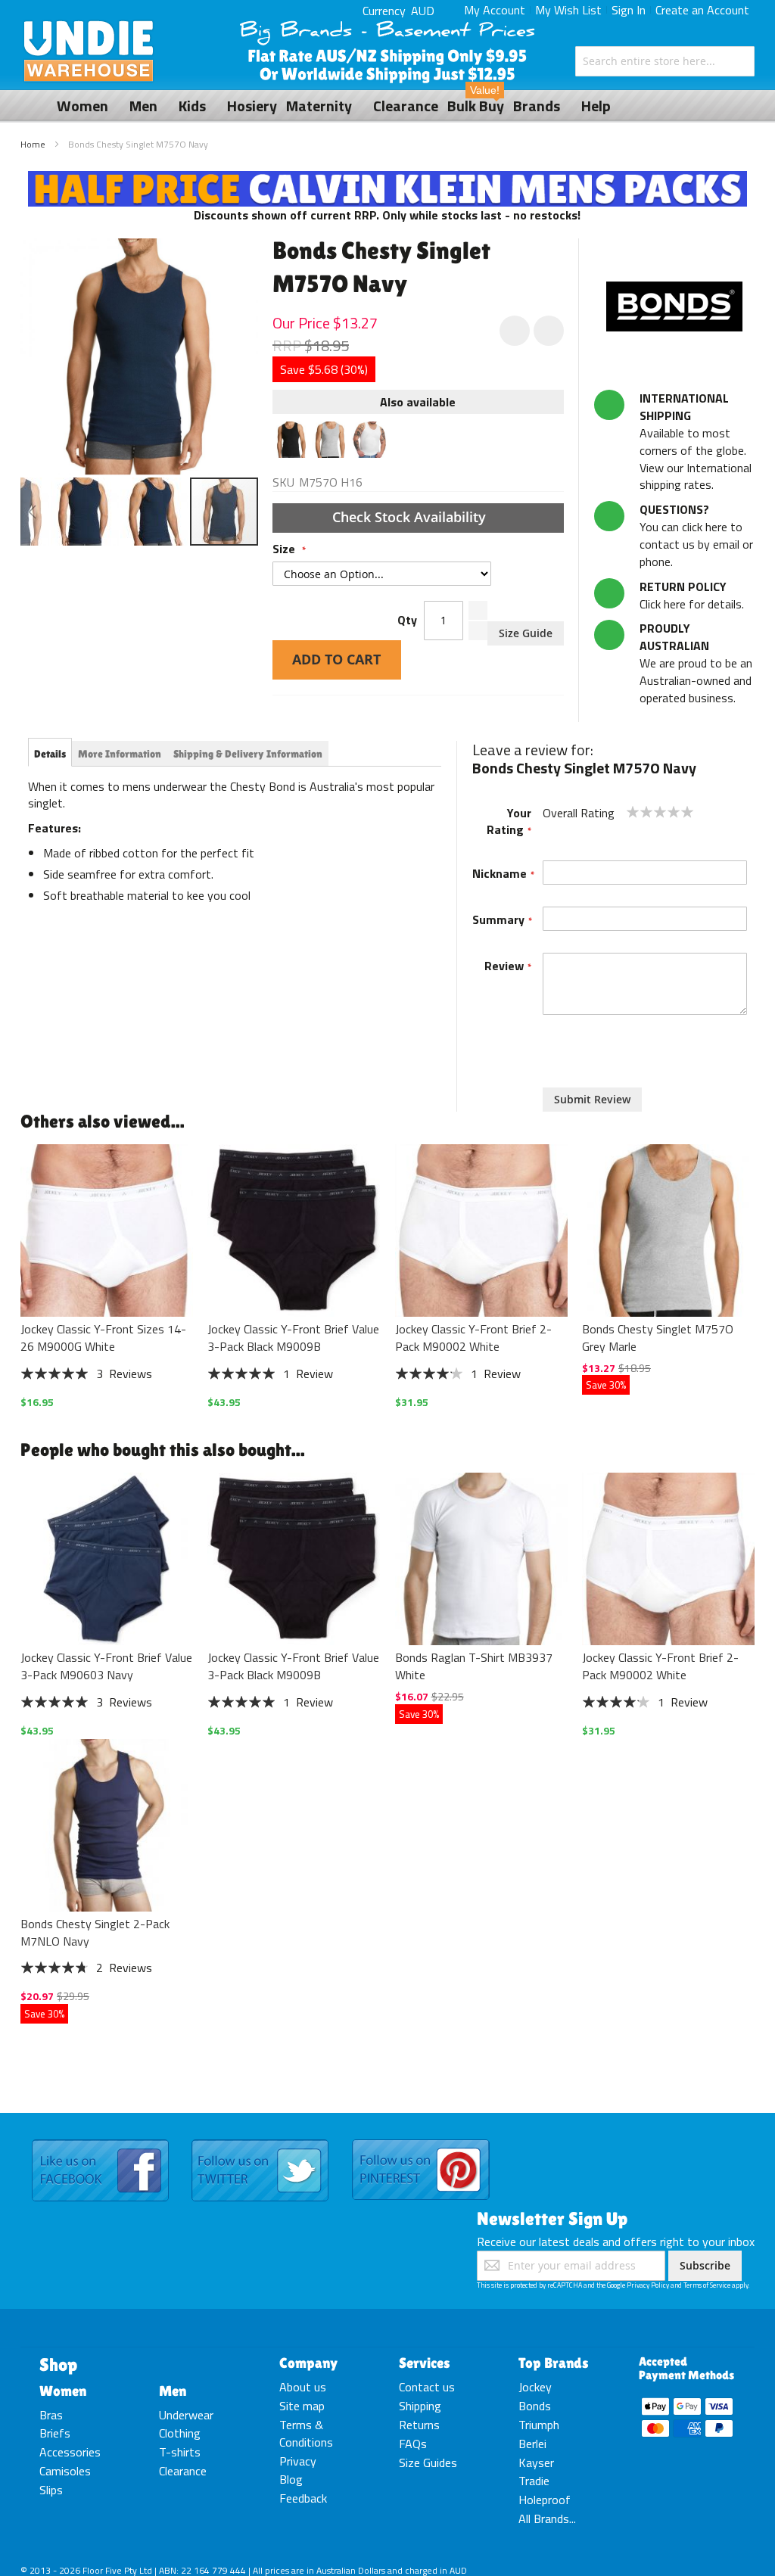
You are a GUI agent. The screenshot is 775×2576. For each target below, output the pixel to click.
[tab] (50, 754)
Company (308, 2363)
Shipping (420, 2406)
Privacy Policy (648, 2285)
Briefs (55, 2433)
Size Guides (428, 2462)
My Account (495, 10)
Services (425, 2363)
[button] (32, 512)
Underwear (186, 2415)
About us (303, 2387)
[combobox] (665, 61)
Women (63, 2391)
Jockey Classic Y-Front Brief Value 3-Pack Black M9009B (293, 1338)
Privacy (298, 2461)
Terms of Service (707, 2285)
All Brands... (547, 2518)
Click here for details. (692, 595)
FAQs (413, 2444)
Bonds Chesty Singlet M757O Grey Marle (658, 1338)
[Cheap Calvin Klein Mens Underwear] (388, 179)
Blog (291, 2479)
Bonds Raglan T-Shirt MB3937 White (474, 1666)
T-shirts (180, 2452)
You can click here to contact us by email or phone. (696, 535)
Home (33, 144)
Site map (302, 2406)
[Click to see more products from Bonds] (674, 306)
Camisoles (65, 2471)
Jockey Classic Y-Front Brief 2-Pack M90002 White (473, 1338)
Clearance (183, 2471)
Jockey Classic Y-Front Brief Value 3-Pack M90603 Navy (106, 1666)
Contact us (427, 2387)
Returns (419, 2425)
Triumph (539, 2425)
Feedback (303, 2498)
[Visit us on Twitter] (260, 2140)
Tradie (534, 2481)
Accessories (70, 2452)
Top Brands (554, 2363)
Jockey (535, 2387)
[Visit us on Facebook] (100, 2140)
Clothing (180, 2433)
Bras (51, 2415)
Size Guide (526, 633)
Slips (51, 2490)
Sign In (629, 10)
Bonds (535, 2406)
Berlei (532, 2444)
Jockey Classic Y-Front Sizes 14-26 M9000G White (103, 1338)
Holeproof (545, 2500)
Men (173, 2391)
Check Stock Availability (411, 517)
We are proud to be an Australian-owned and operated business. (696, 663)
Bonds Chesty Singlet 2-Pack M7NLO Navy (95, 1932)
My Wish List (568, 10)
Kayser (536, 2462)
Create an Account (702, 10)
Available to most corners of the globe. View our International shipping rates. (696, 441)
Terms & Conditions (306, 2433)
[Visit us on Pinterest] (421, 2140)
